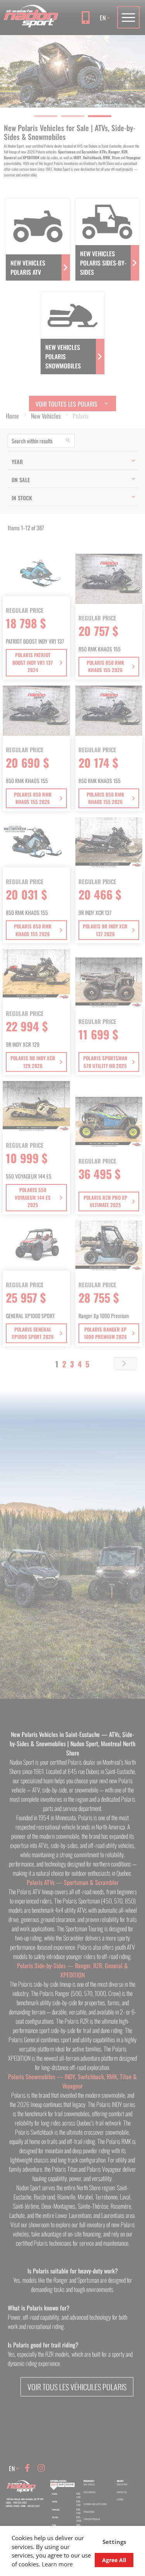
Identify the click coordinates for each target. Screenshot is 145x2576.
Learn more (57, 2564)
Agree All (114, 2560)
